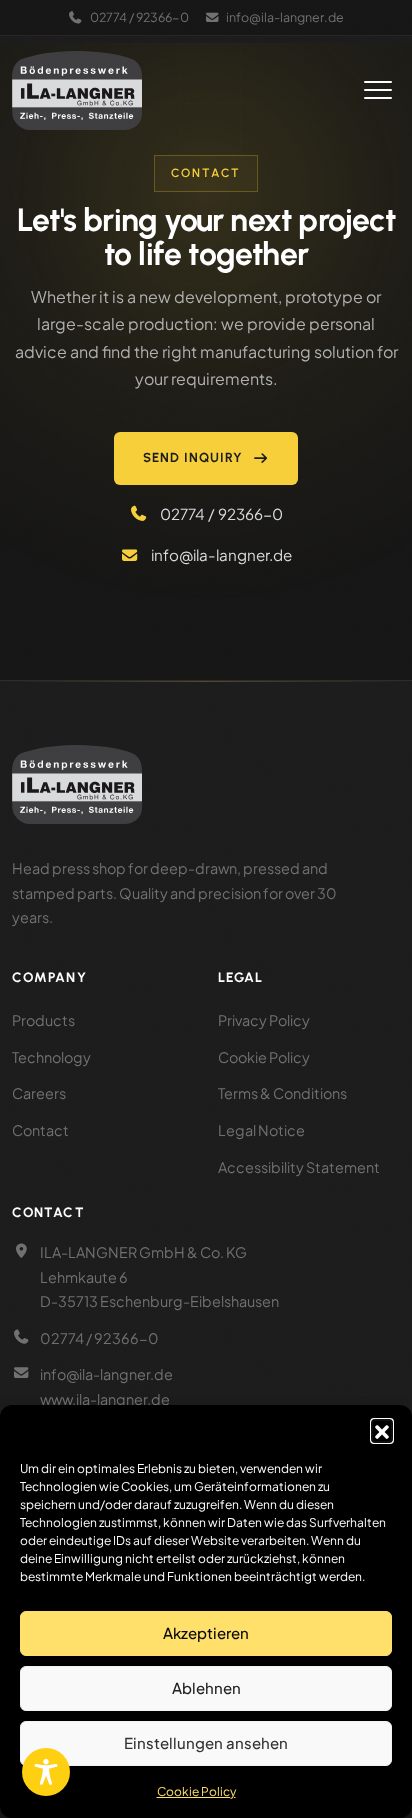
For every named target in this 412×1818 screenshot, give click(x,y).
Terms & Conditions (282, 1093)
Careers (39, 1093)
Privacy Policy (264, 1020)
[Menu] (378, 90)
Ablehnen (206, 1687)
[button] (382, 1430)
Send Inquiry (193, 457)
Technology (51, 1057)
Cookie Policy (196, 1791)
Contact (40, 1130)
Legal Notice (261, 1130)
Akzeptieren (206, 1632)
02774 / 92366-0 (139, 17)
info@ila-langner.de (285, 17)
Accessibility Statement (299, 1167)
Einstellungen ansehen (206, 1742)
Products (43, 1020)
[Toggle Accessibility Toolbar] (46, 1772)
